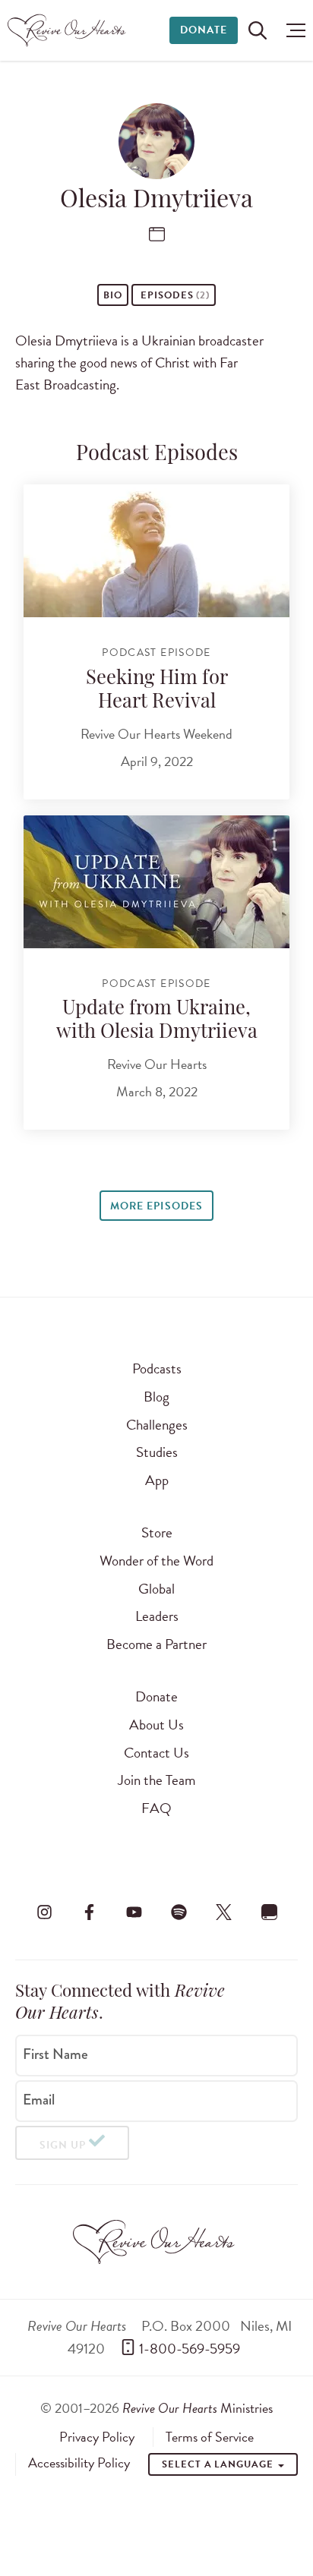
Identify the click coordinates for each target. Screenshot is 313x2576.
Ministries (198, 2408)
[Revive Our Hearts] (69, 30)
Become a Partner (156, 1644)
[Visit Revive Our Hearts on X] (224, 1912)
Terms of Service (210, 2437)
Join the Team (156, 1780)
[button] (292, 30)
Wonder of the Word (156, 1561)
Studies (157, 1452)
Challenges (157, 1425)
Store (157, 1532)
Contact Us (156, 1753)
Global (156, 1589)
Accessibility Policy (79, 2463)
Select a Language (219, 2464)
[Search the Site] (258, 30)
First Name (55, 2054)
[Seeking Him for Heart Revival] (156, 551)
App (157, 1480)
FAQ (156, 1808)
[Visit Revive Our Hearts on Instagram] (44, 1912)
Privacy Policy (97, 2437)
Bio (113, 295)
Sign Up (63, 2145)
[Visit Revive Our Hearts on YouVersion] (269, 1912)
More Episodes (156, 1206)
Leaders (157, 1616)
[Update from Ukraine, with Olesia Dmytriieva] (156, 882)
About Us (156, 1725)
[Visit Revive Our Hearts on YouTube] (134, 1912)
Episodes (174, 295)
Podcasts (157, 1368)
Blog (156, 1397)
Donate (204, 30)
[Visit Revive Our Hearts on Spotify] (179, 1912)
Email (39, 2100)
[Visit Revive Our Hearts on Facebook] (89, 1912)
